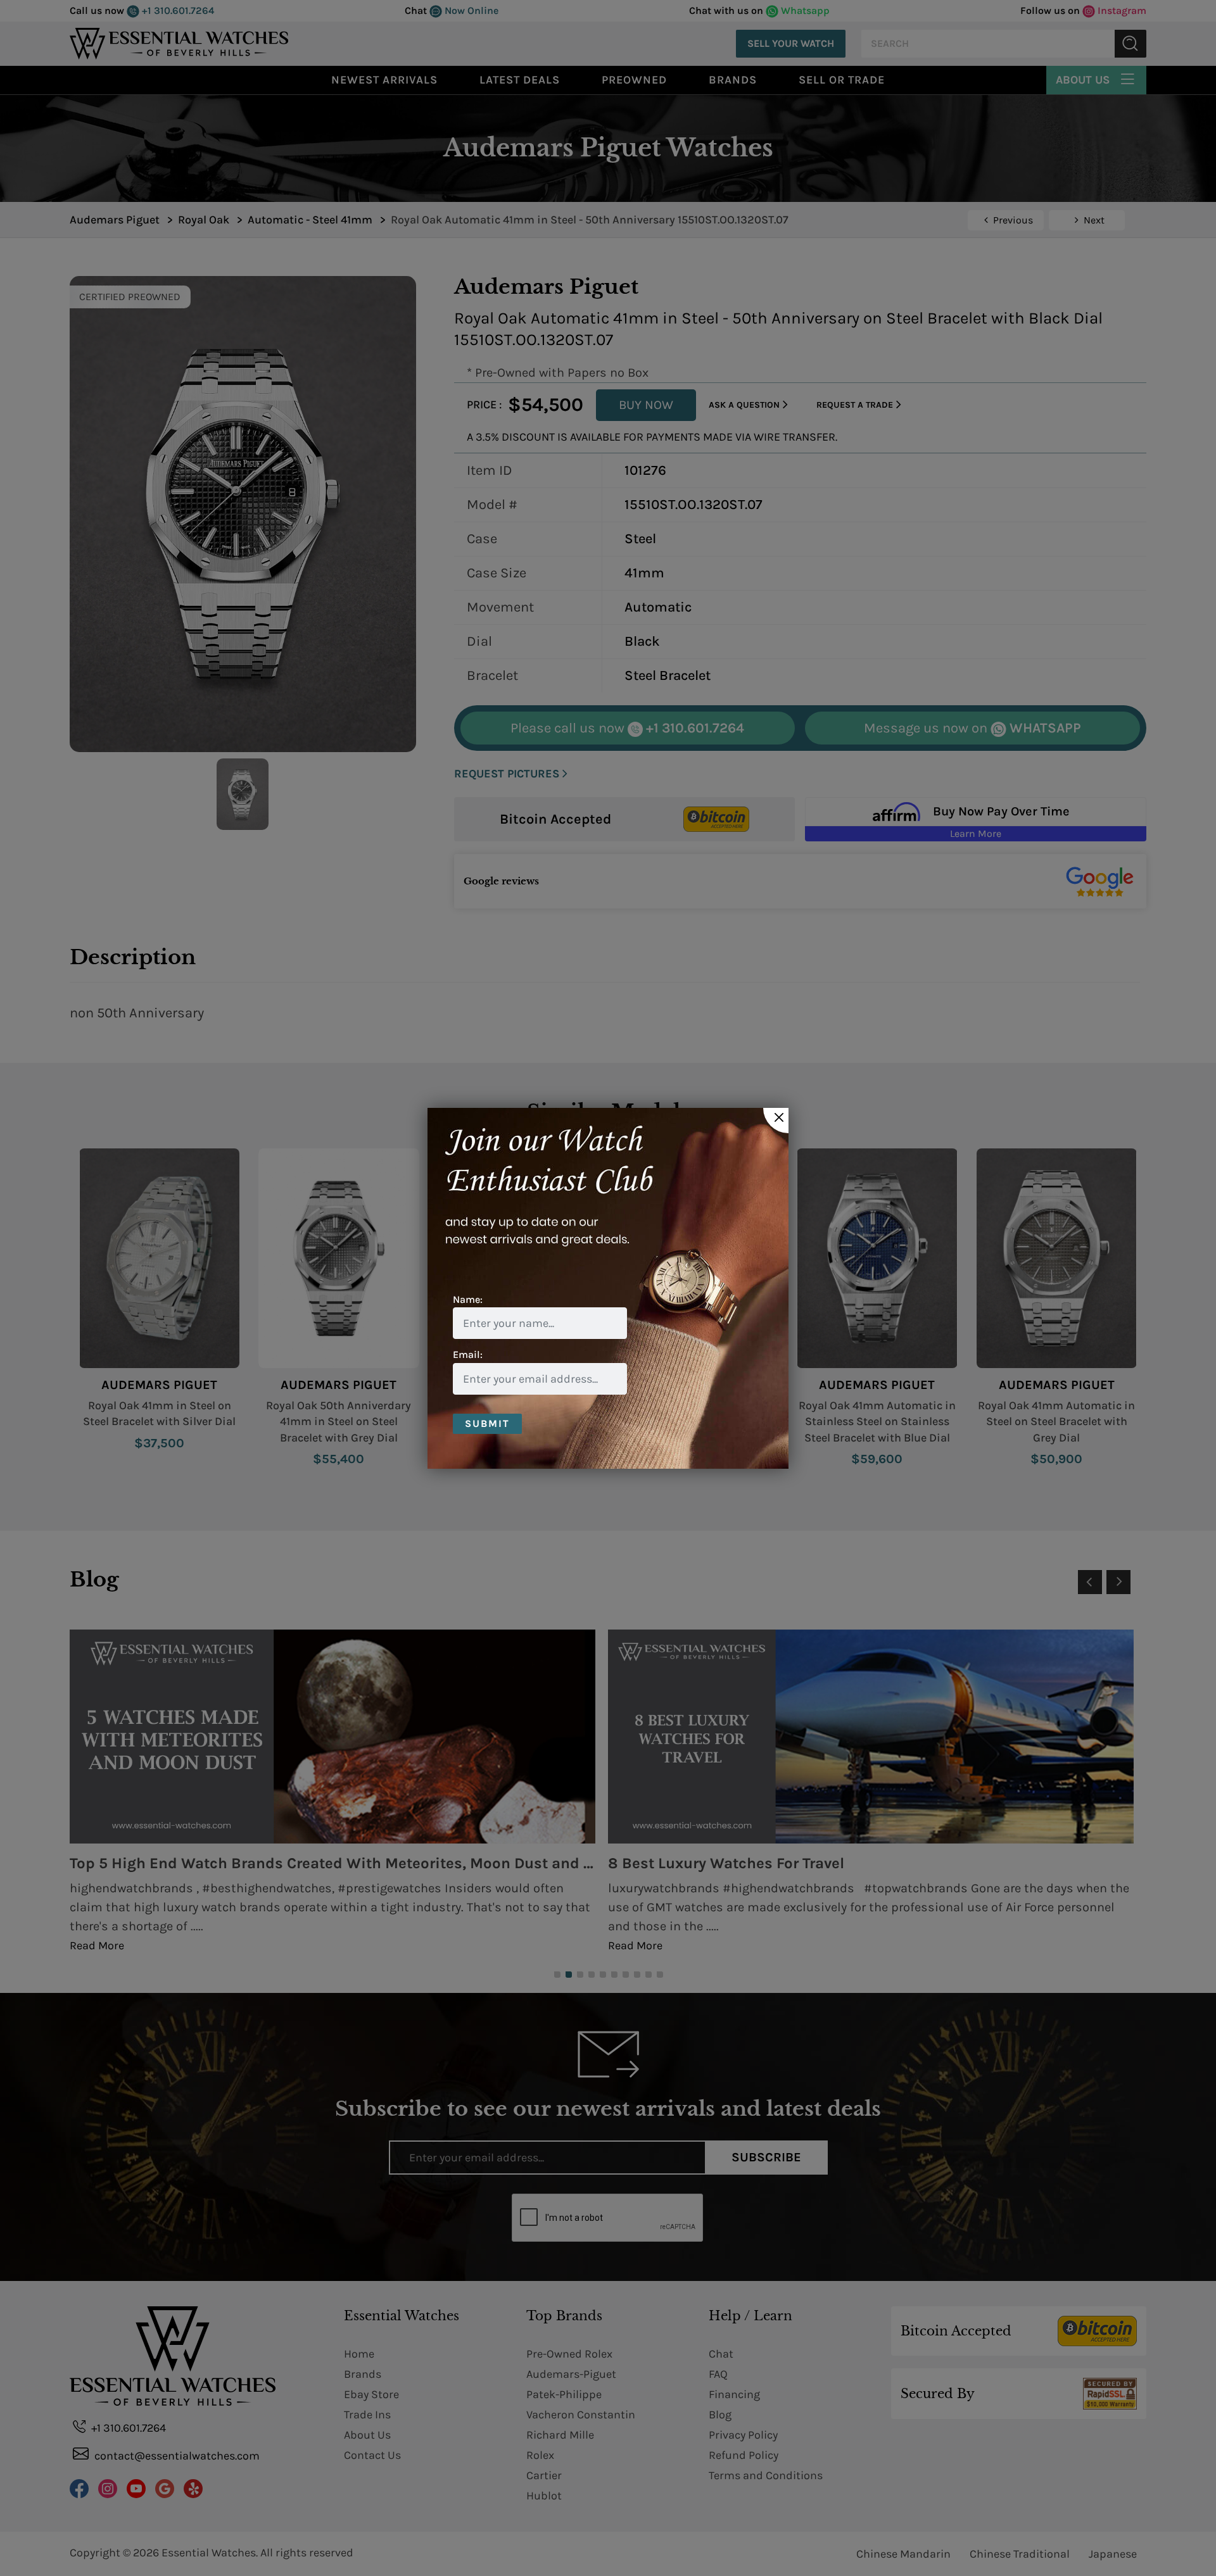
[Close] (776, 1121)
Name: (468, 1299)
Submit (487, 1423)
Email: (468, 1354)
